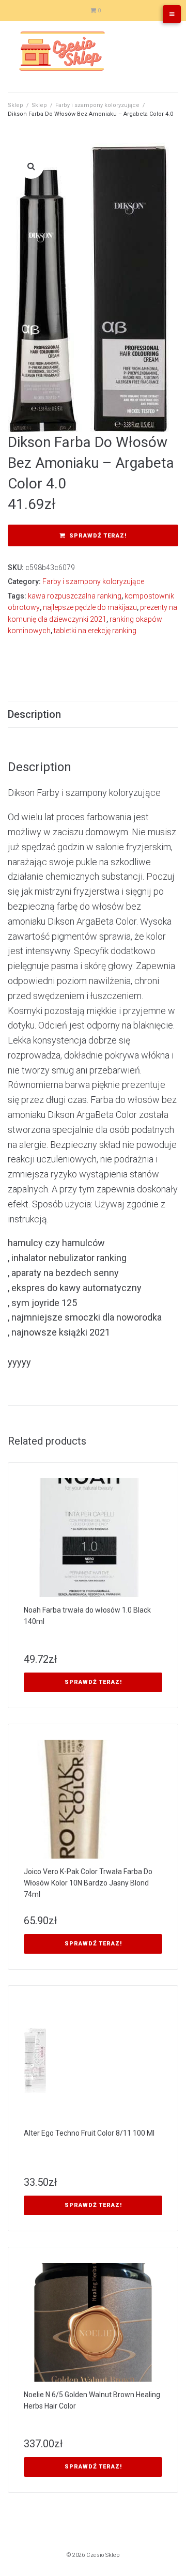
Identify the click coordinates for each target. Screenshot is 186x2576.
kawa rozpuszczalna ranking (75, 596)
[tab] (93, 714)
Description (34, 714)
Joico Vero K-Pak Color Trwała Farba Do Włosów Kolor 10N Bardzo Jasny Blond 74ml (88, 1883)
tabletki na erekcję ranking (95, 631)
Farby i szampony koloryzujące (97, 105)
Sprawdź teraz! (98, 536)
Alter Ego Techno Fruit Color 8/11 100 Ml (89, 2133)
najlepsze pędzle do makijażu (90, 607)
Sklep (16, 105)
